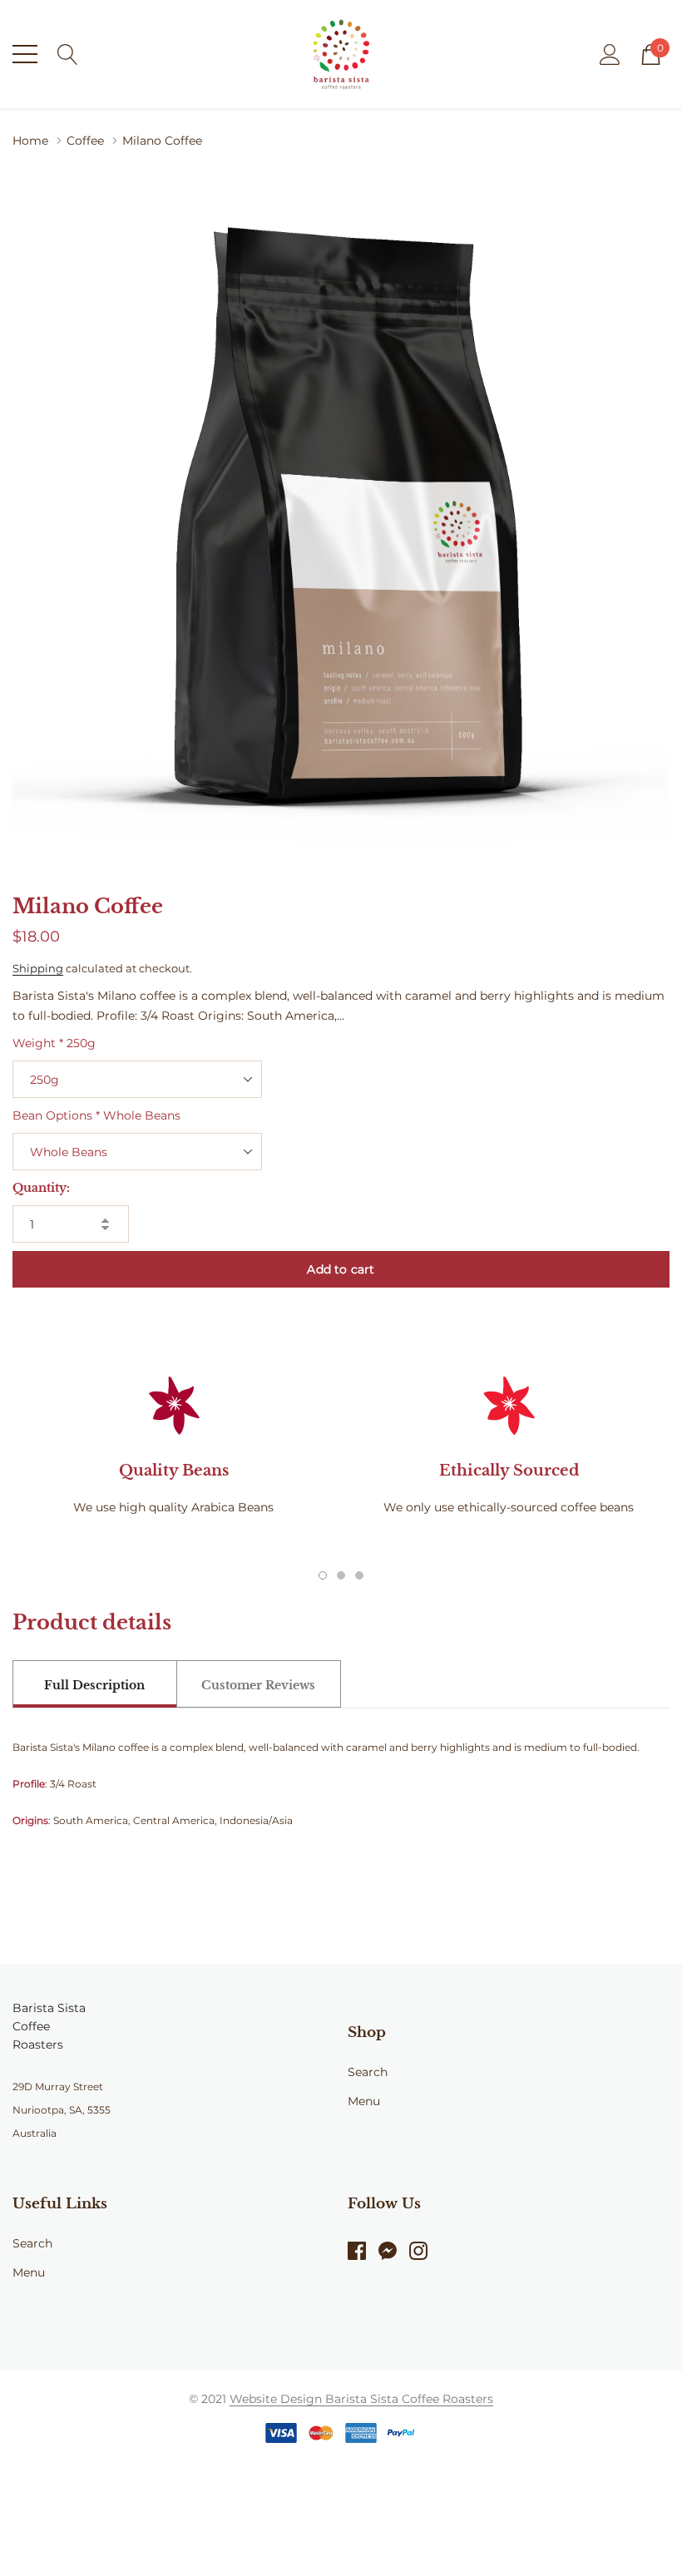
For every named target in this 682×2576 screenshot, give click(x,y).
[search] (68, 53)
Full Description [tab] (94, 1685)
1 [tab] (323, 1575)
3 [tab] (359, 1575)
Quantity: (41, 1188)
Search (368, 2072)
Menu (364, 2101)
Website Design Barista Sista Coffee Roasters (361, 2399)
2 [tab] (341, 1575)
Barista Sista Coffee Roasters (49, 2026)
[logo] (341, 54)
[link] (363, 2251)
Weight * (54, 1043)
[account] (610, 53)
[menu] (25, 54)
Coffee (85, 141)
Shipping (38, 968)
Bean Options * (96, 1115)
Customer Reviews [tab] (258, 1685)
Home (30, 141)
